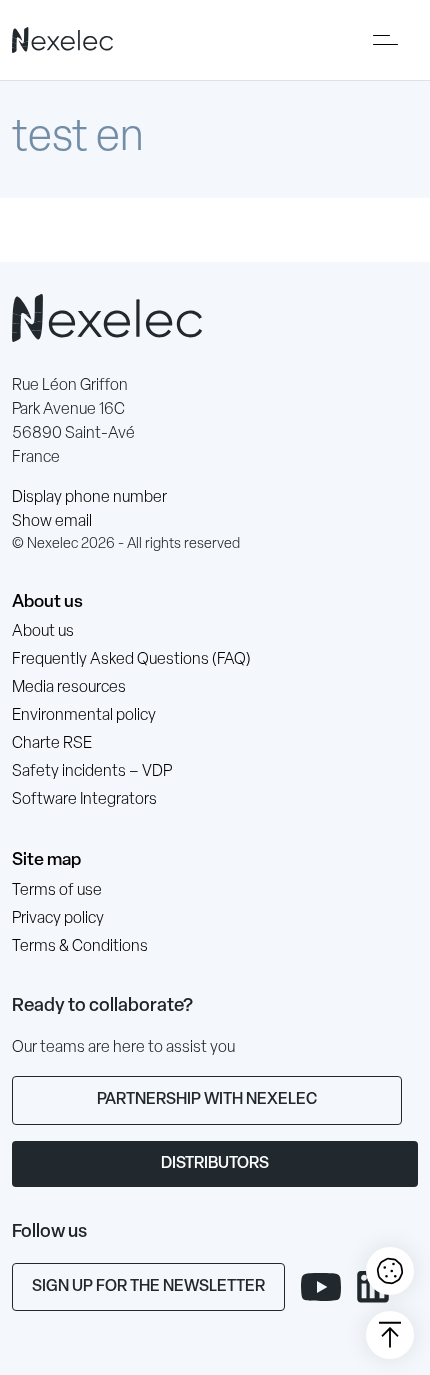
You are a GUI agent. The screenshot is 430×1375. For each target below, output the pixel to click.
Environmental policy (84, 716)
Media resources (69, 688)
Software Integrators (84, 800)
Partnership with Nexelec (207, 1100)
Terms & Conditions (80, 947)
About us (47, 602)
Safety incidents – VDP (92, 772)
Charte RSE (52, 744)
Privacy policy (58, 919)
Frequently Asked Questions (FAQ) (131, 660)
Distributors (215, 1164)
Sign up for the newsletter (148, 1287)
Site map (46, 860)
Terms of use (57, 891)
